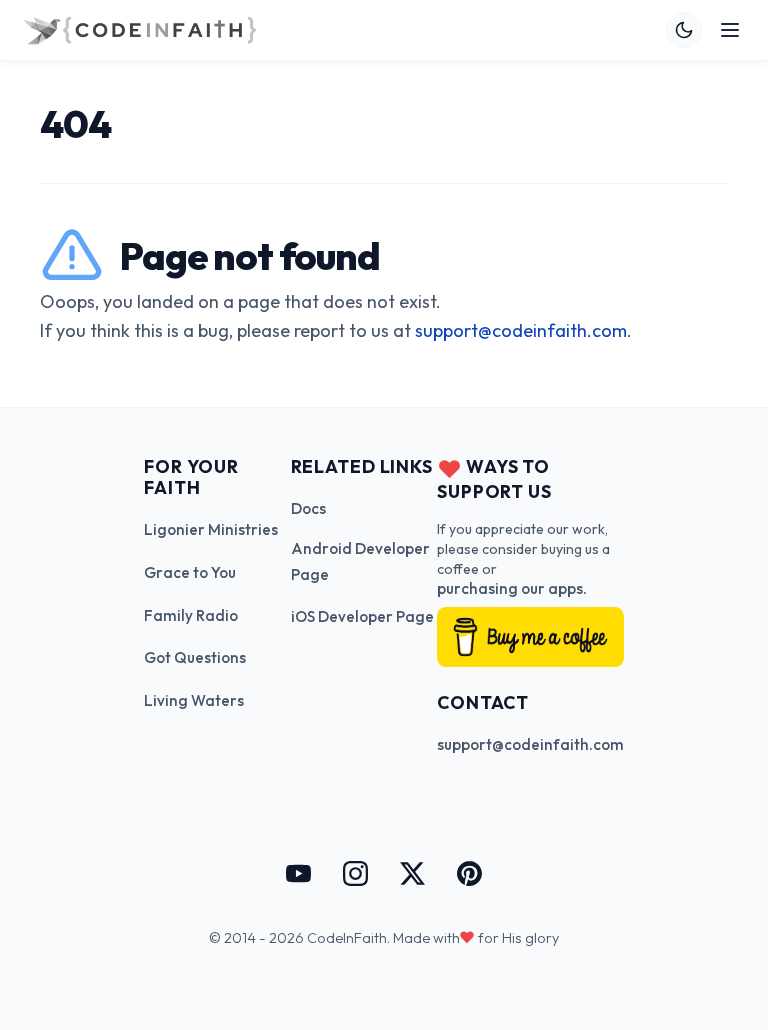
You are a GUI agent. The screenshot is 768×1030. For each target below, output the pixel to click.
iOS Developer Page (362, 616)
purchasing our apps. (512, 588)
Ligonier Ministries (211, 529)
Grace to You (190, 572)
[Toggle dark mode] (684, 30)
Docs (308, 508)
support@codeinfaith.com (521, 330)
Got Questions (195, 657)
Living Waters (194, 700)
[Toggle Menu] (730, 30)
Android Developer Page (360, 561)
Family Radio (191, 615)
